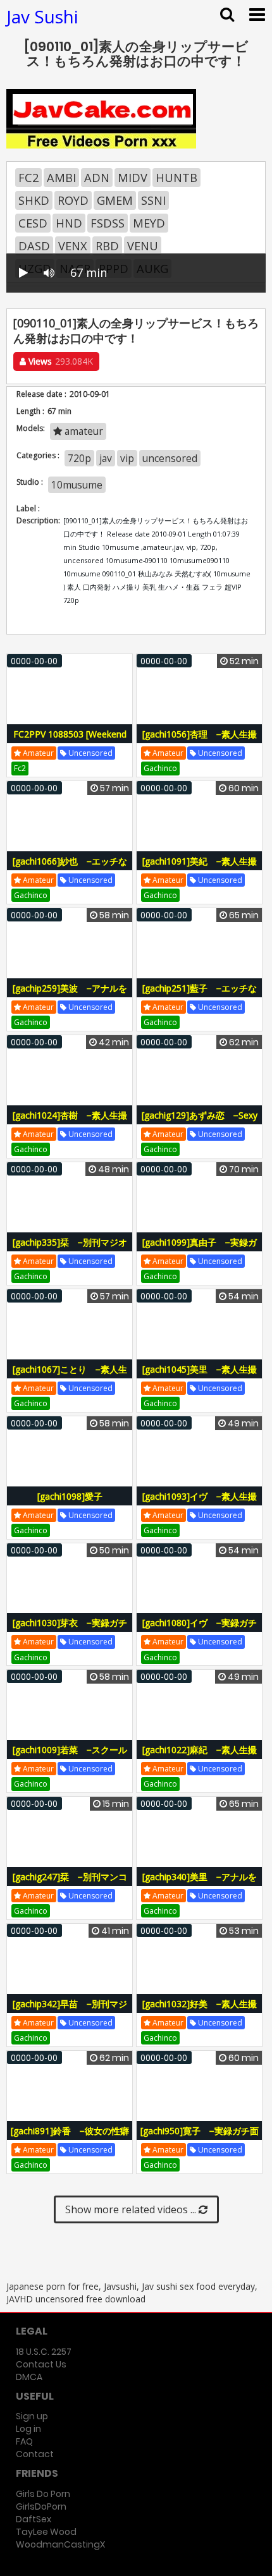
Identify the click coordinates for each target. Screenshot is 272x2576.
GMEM (115, 200)
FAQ (24, 2441)
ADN (97, 178)
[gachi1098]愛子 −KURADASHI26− (73, 1503)
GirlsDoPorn (41, 2506)
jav (106, 458)
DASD (34, 246)
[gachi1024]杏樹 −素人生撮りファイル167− (70, 1122)
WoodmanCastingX (60, 2544)
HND (69, 223)
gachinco (160, 768)
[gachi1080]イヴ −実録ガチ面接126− (200, 1630)
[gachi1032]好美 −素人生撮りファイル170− (200, 2011)
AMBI (61, 178)
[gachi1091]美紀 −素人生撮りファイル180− (200, 868)
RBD (107, 246)
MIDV (133, 178)
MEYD (149, 223)
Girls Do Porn (43, 2494)
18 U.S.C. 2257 (44, 2352)
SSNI (153, 200)
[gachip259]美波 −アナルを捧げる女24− (70, 995)
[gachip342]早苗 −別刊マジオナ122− (70, 2011)
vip (127, 458)
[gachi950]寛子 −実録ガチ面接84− (200, 2138)
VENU (143, 246)
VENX (73, 246)
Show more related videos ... (132, 2209)
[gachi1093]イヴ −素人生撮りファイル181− (200, 1503)
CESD (33, 223)
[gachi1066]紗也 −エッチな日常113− (70, 868)
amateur (83, 431)
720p (79, 458)
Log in (28, 2429)
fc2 (20, 768)
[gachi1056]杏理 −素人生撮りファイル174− (200, 741)
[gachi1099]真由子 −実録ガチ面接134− (200, 1249)
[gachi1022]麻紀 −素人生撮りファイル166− (200, 1757)
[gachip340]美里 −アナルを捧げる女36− (200, 1884)
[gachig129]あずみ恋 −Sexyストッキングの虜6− (200, 1122)
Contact (35, 2454)
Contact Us (41, 2364)
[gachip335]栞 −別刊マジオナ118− (70, 1249)
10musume (77, 485)
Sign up (32, 2416)
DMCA (29, 2377)
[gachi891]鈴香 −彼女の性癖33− (70, 2138)
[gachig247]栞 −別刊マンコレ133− (70, 1884)
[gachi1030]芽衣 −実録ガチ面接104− (70, 1630)
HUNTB (176, 178)
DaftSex (34, 2519)
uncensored (170, 458)
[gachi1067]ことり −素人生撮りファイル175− (70, 1376)
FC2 (28, 178)
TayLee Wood (46, 2532)
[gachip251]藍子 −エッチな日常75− (200, 995)
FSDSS (108, 223)
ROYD (73, 200)
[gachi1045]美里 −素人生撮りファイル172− (200, 1376)
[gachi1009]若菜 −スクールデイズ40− (70, 1757)
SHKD (34, 200)
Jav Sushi (42, 16)
